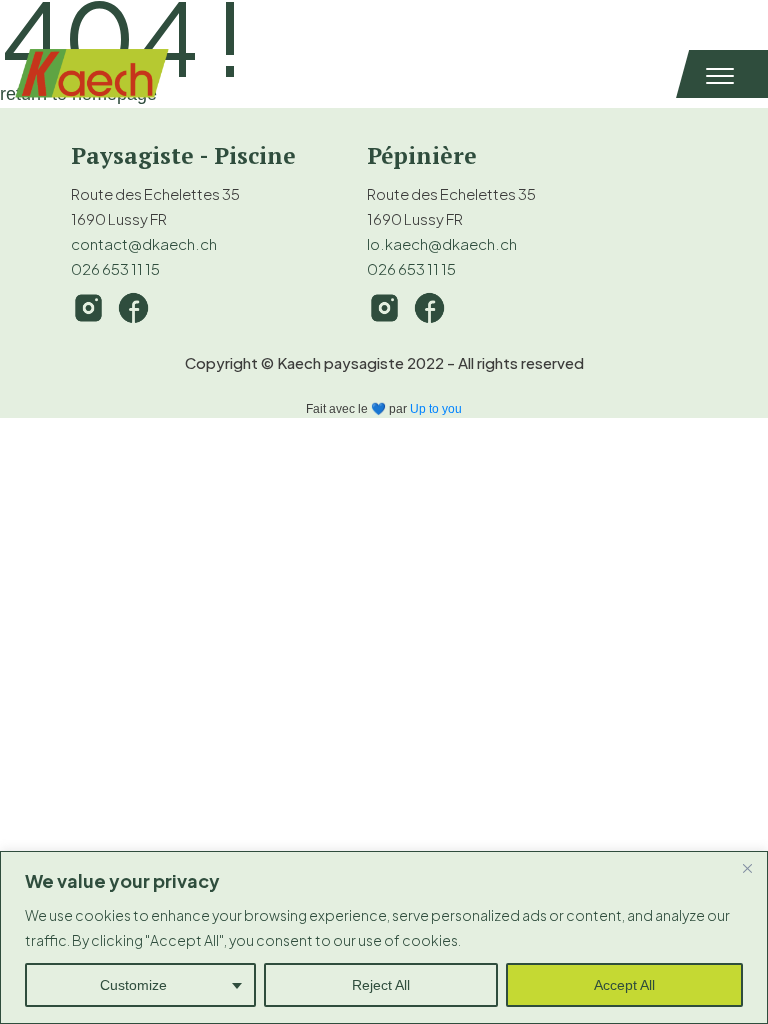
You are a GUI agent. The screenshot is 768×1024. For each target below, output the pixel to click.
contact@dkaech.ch (144, 243)
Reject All (381, 985)
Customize (133, 985)
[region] (384, 937)
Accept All (624, 985)
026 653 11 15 (115, 268)
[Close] (747, 868)
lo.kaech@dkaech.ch (442, 243)
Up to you (436, 409)
